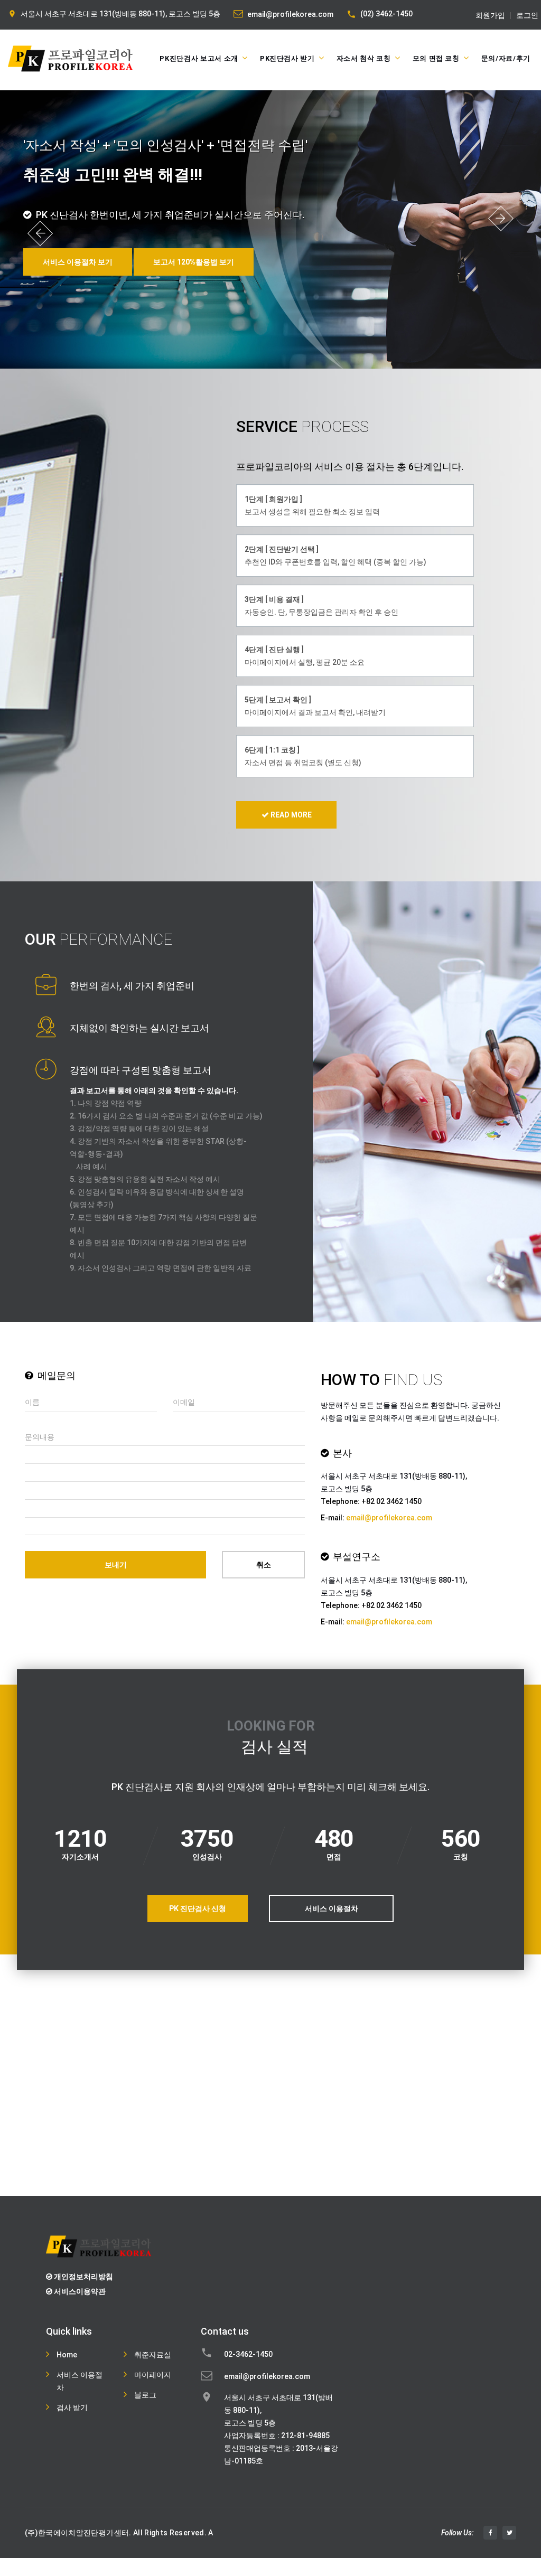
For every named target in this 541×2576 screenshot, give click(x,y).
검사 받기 (72, 2408)
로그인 (527, 16)
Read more (290, 815)
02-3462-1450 (248, 2354)
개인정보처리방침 (83, 2277)
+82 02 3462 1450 (391, 1501)
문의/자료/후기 (506, 58)
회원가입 (490, 16)
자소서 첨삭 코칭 (364, 58)
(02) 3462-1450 (386, 14)
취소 (264, 1565)
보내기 (116, 1565)
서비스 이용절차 (332, 1909)
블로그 (145, 2395)
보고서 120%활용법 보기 (194, 262)
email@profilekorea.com (290, 14)
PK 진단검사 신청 (198, 1909)
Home (67, 2355)
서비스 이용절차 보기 (78, 262)
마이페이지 (153, 2375)
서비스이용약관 (79, 2291)
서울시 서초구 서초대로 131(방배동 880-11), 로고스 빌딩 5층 (120, 14)
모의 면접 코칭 (436, 58)
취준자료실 (153, 2355)
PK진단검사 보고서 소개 (199, 58)
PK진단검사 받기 (287, 58)
